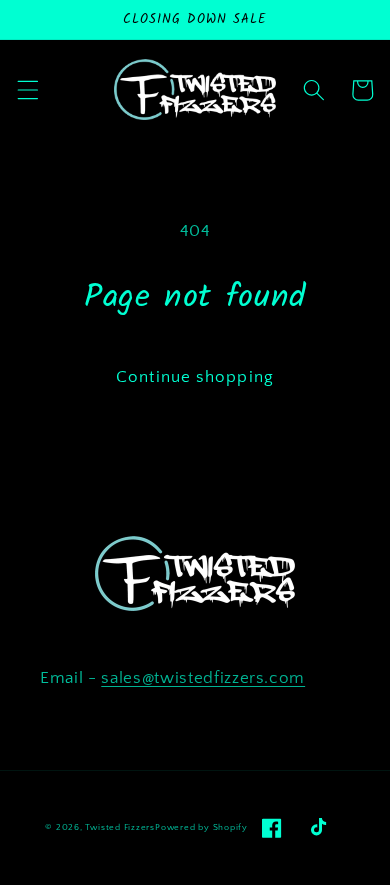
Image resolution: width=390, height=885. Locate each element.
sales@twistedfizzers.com (203, 678)
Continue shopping (195, 377)
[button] (27, 90)
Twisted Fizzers (120, 827)
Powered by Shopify (201, 827)
